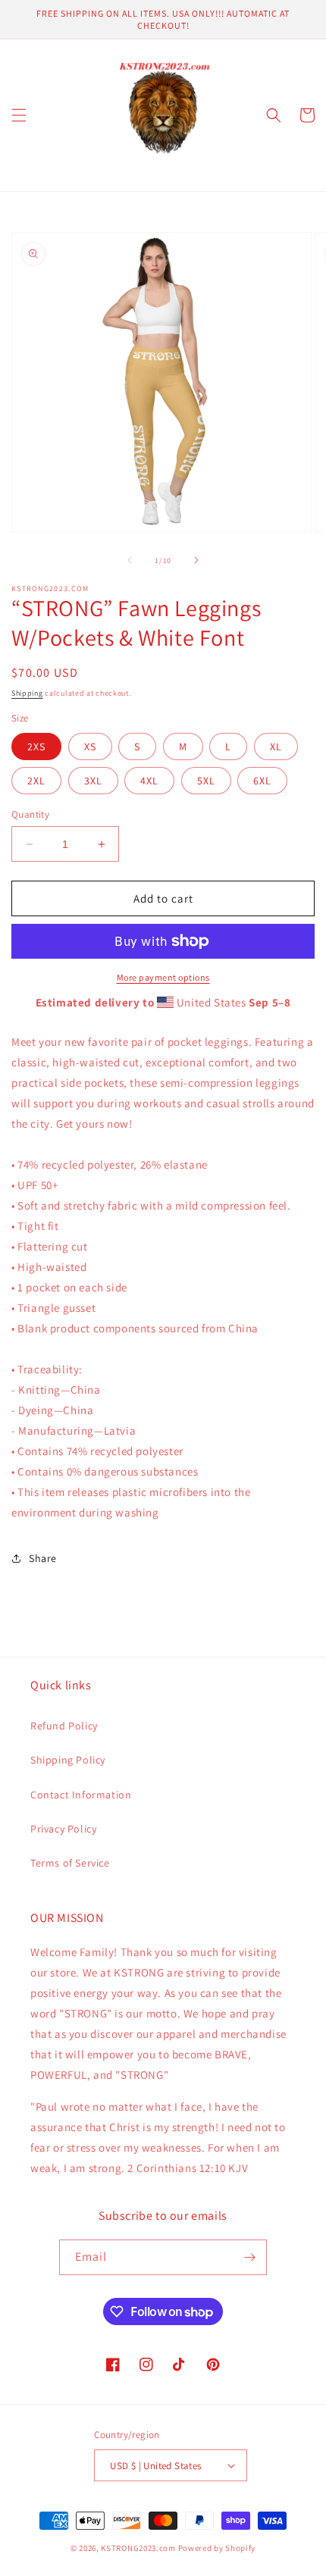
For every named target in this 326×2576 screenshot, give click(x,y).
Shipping (27, 693)
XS (90, 747)
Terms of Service (70, 1863)
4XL (149, 781)
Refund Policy (64, 1726)
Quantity (30, 814)
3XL (93, 781)
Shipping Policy (68, 1760)
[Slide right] (196, 560)
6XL (262, 781)
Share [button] (43, 1558)
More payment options (163, 977)
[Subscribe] (249, 2257)
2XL (36, 781)
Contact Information (81, 1795)
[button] (19, 115)
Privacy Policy (63, 1829)
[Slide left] (130, 560)
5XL (206, 781)
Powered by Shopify (217, 2548)
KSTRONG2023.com (138, 2548)
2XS (36, 747)
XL (276, 747)
